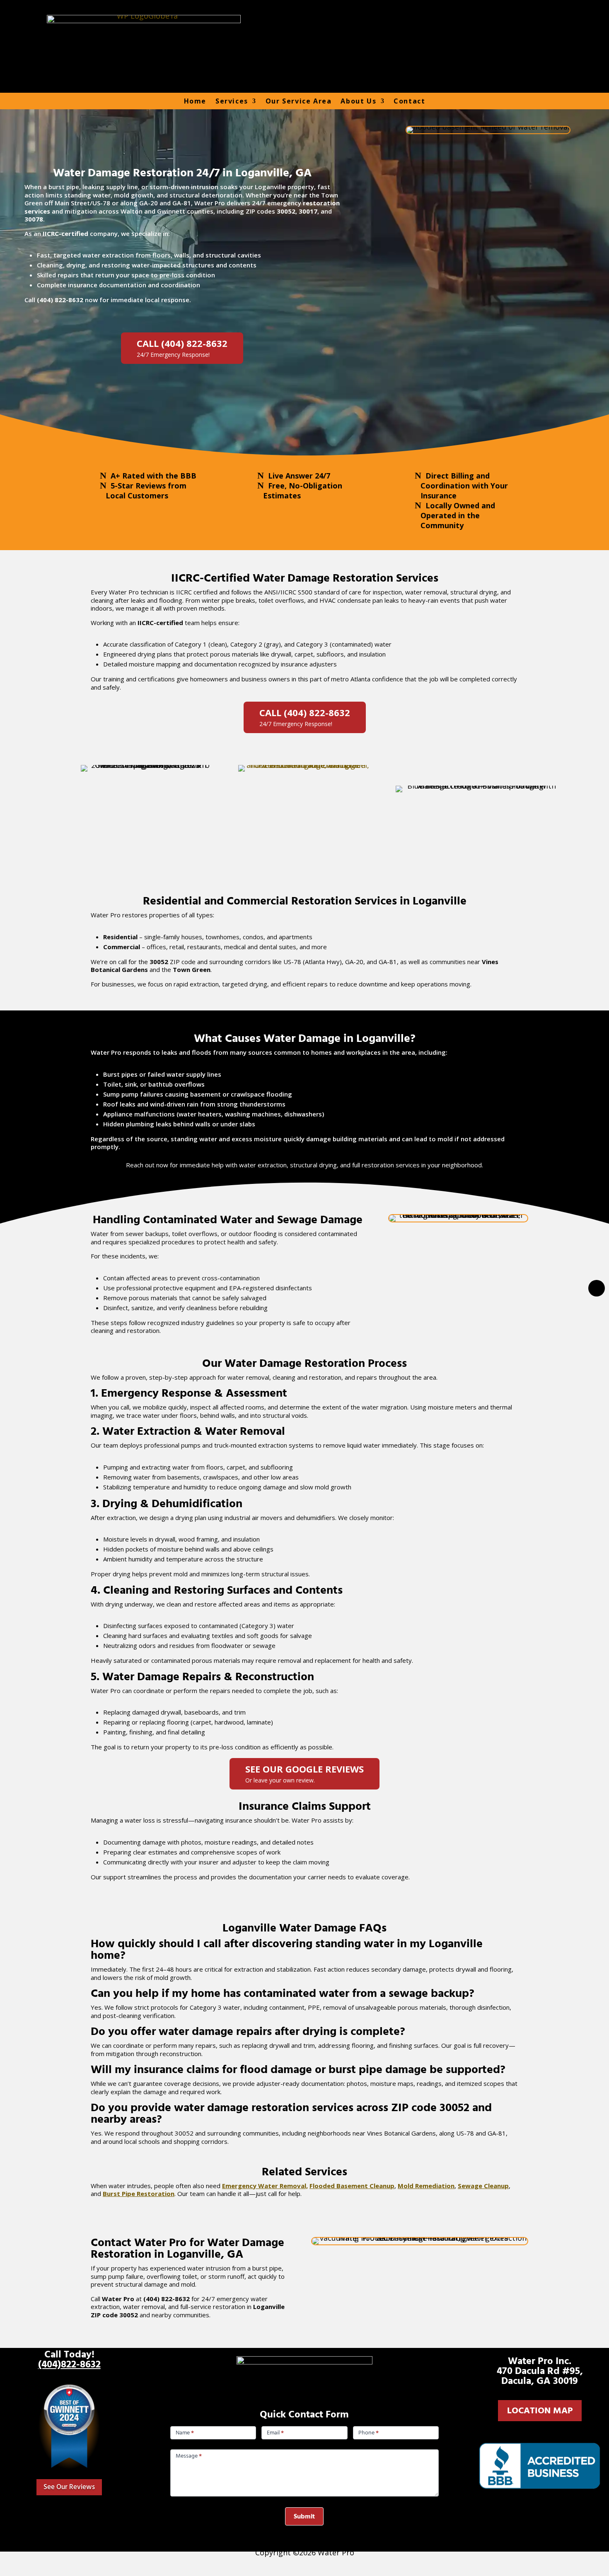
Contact (409, 101)
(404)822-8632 (69, 2364)
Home (195, 101)
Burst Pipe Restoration (139, 2194)
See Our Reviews (69, 2487)
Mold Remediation (426, 2186)
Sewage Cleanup (483, 2186)
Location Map (540, 2411)
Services (232, 101)
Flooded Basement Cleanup (352, 2186)
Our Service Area (299, 101)
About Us (358, 101)
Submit (304, 2516)
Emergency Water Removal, (265, 2186)
